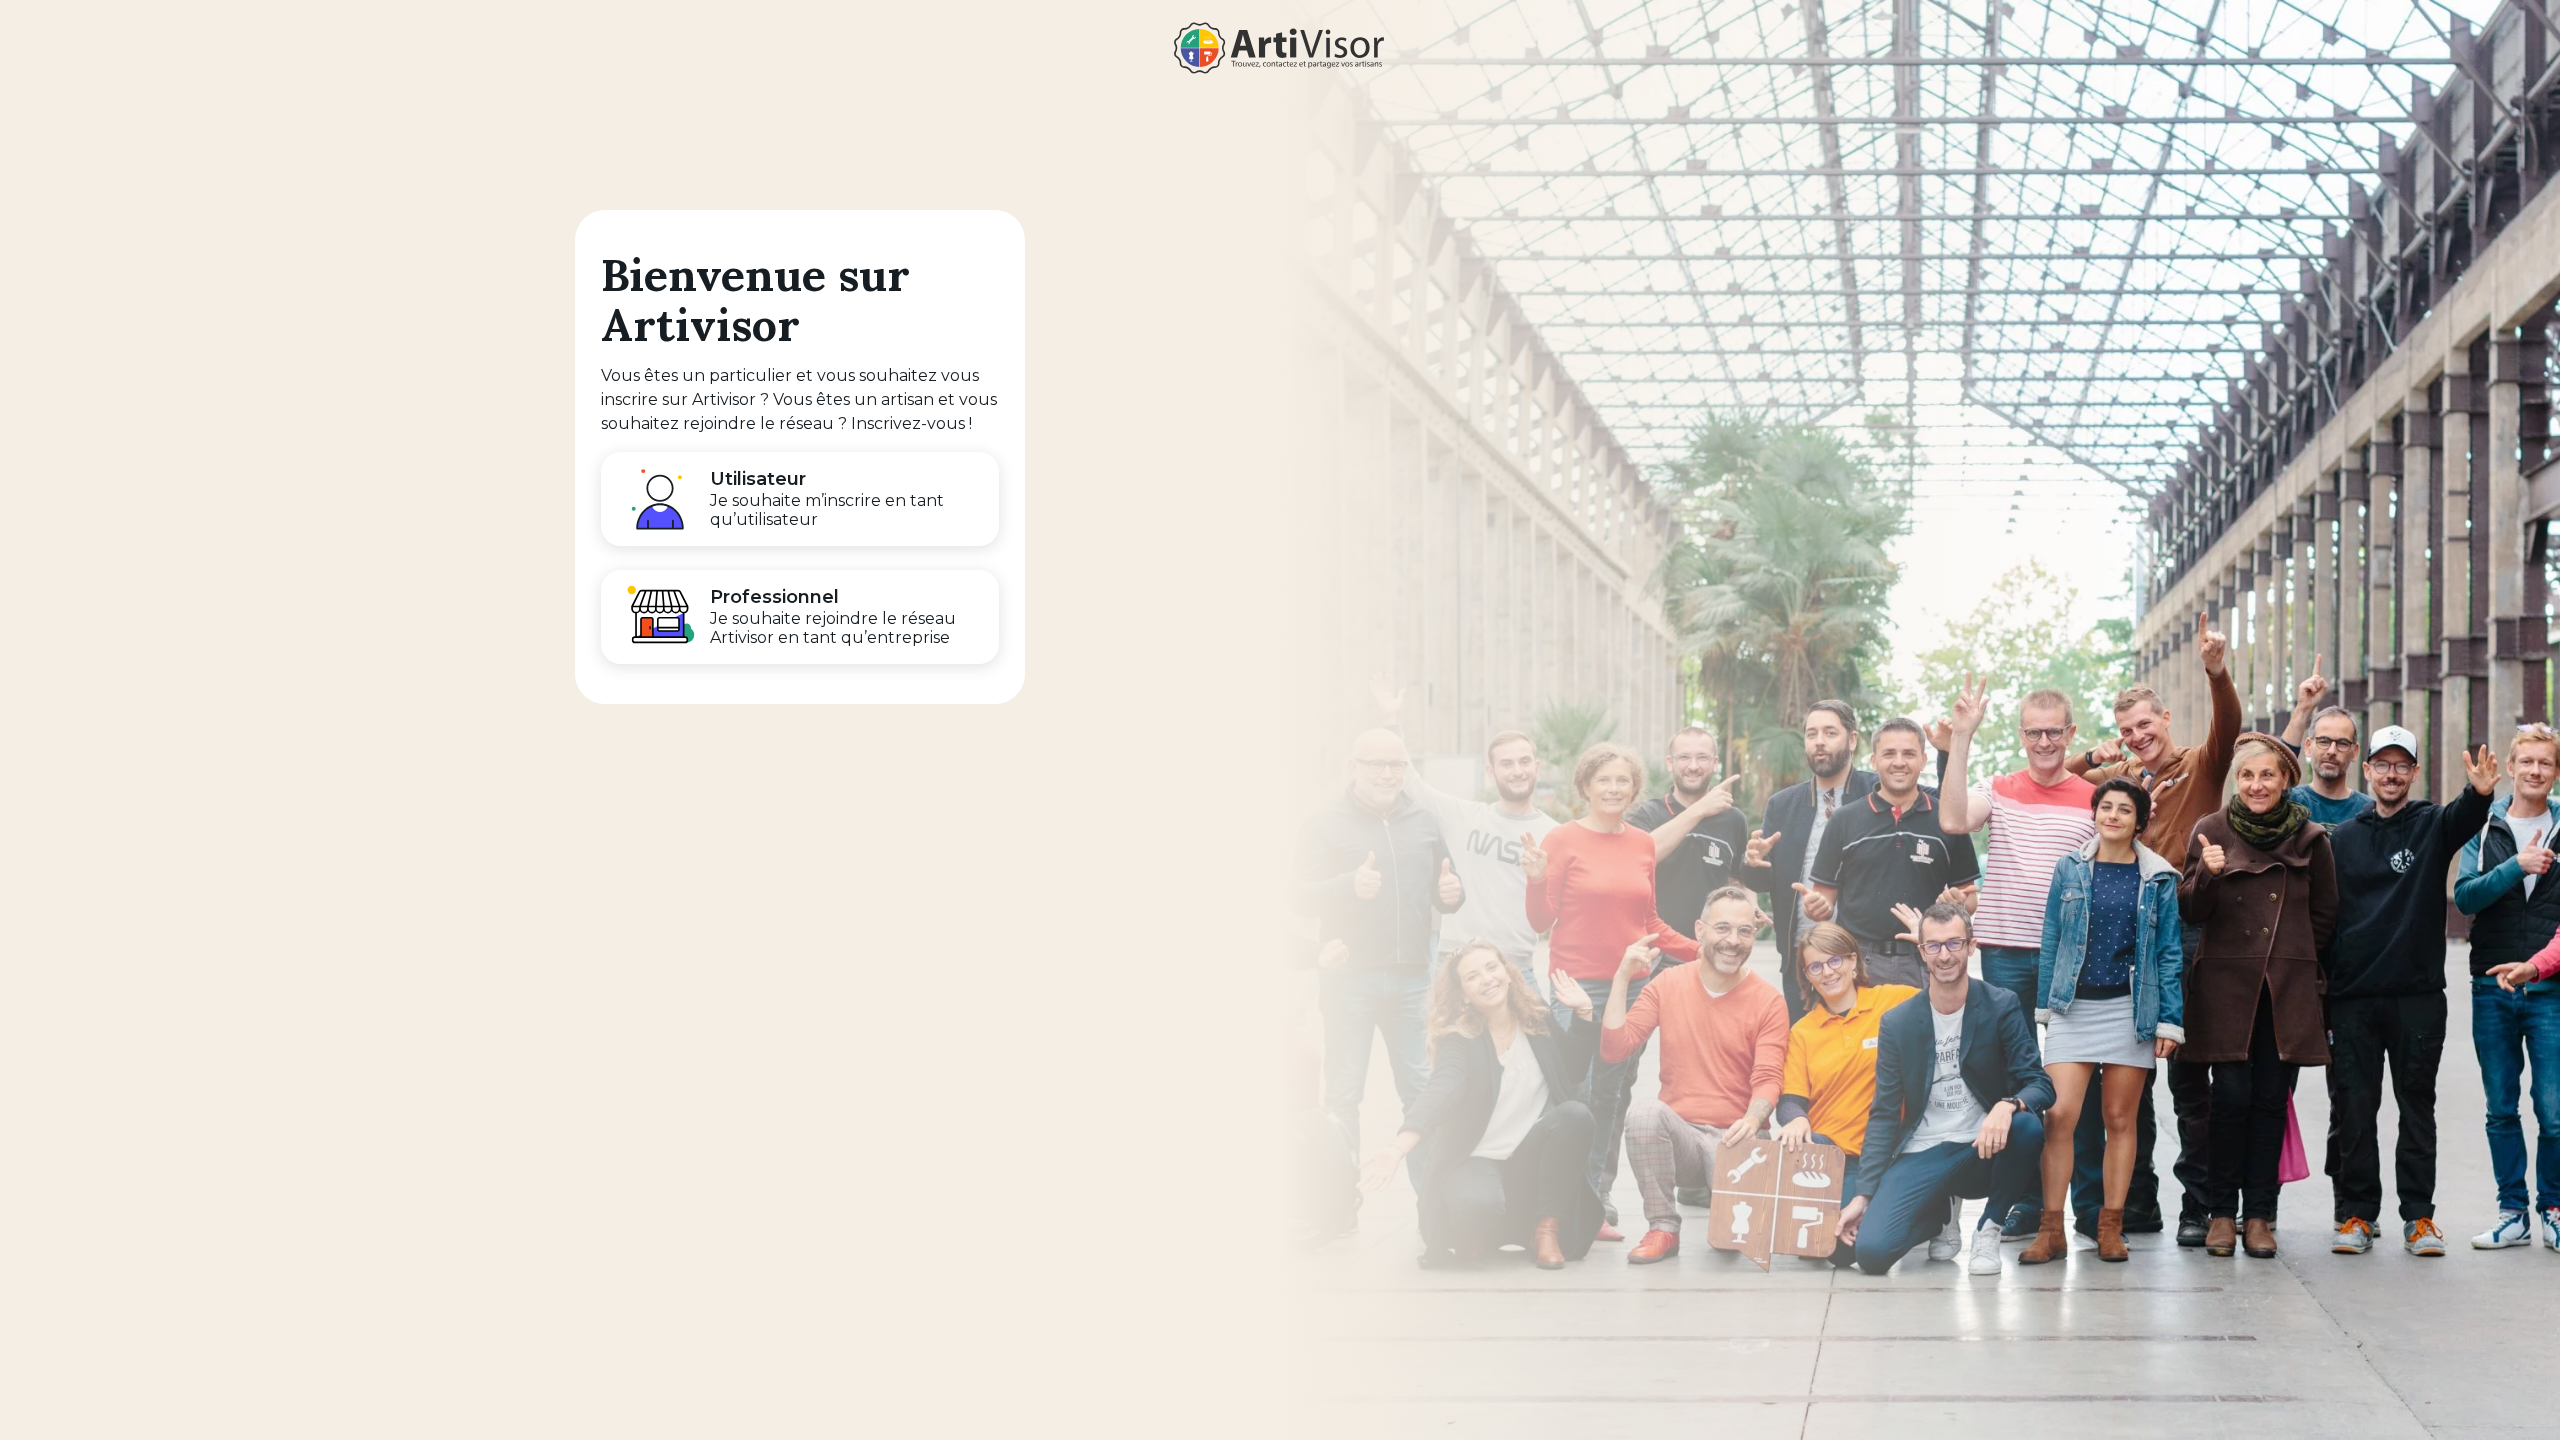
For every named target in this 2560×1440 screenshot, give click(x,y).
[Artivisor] (1280, 48)
